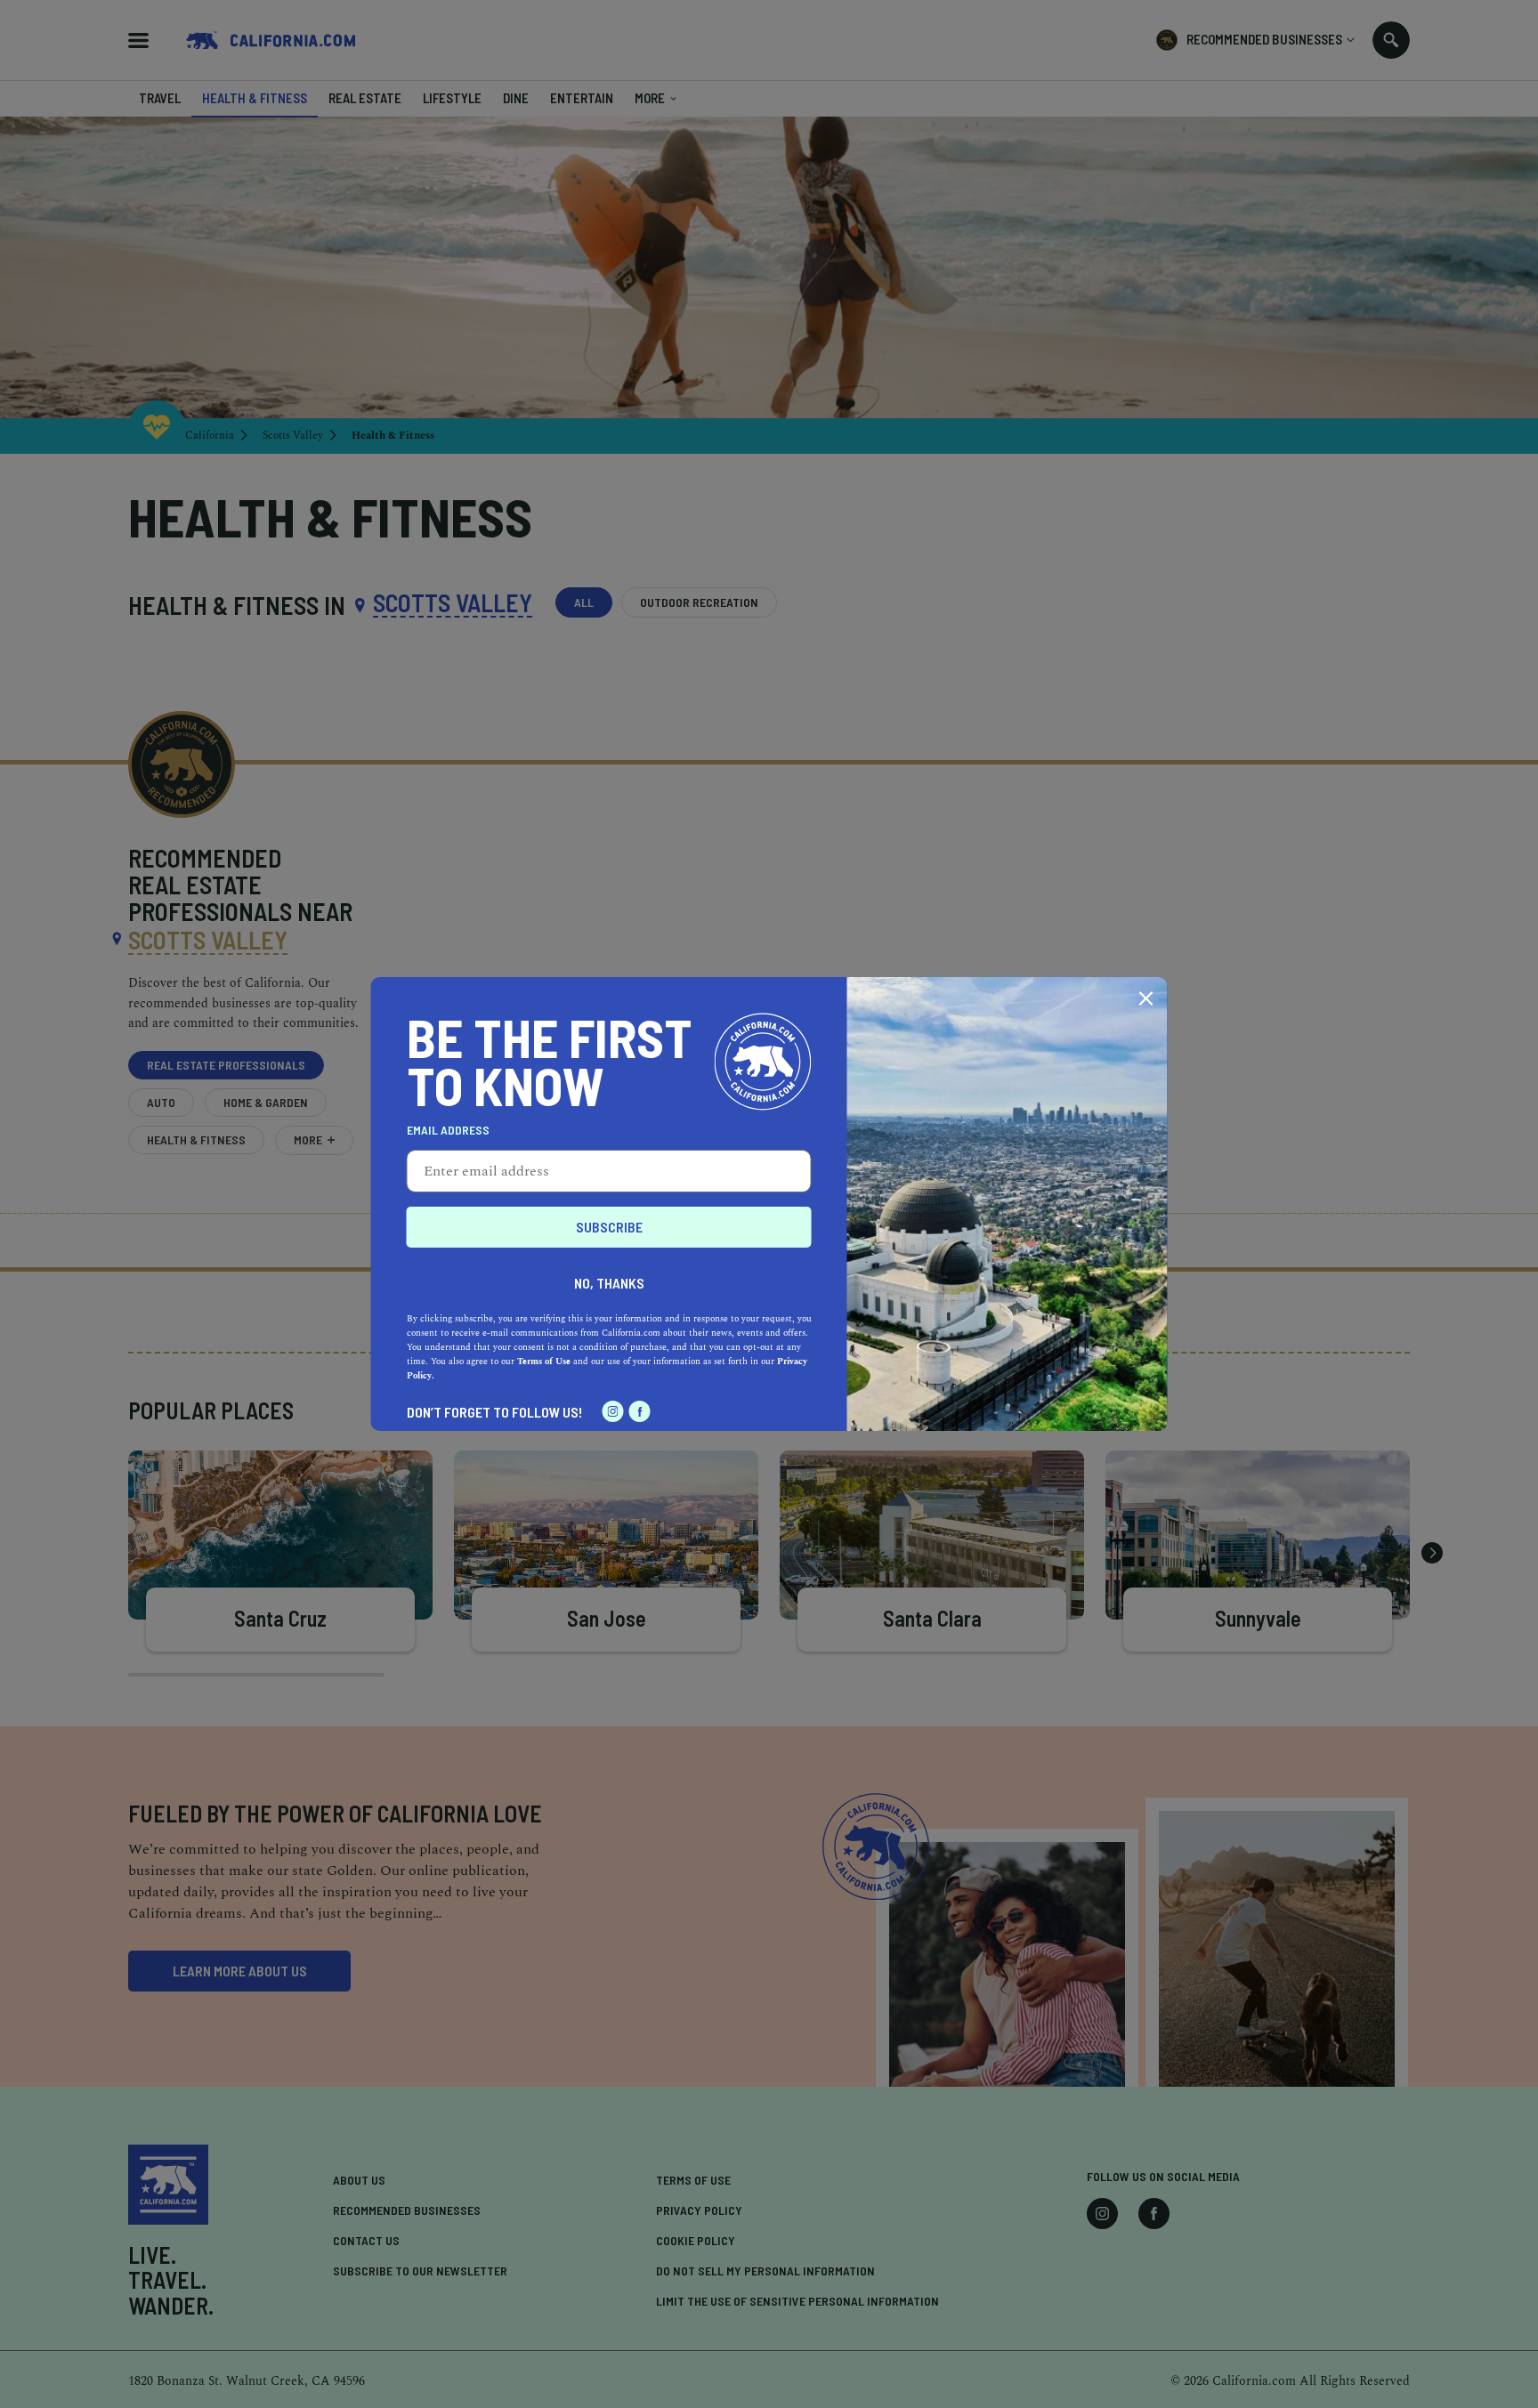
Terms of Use (544, 1362)
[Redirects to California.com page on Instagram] (613, 1411)
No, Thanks (609, 1283)
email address (448, 1130)
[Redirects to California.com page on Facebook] (640, 1411)
